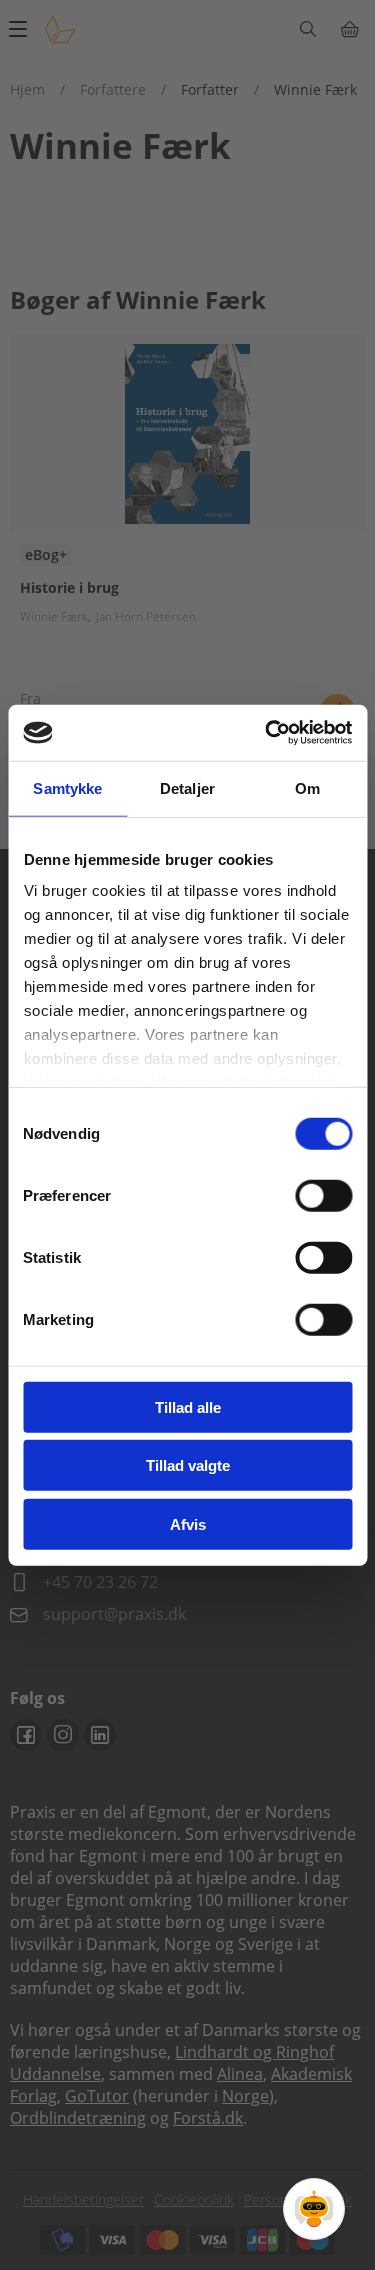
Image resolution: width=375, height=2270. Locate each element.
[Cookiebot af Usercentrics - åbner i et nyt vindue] (267, 733)
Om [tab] (307, 787)
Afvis (188, 1523)
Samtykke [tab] (67, 787)
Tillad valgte (188, 1465)
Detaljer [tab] (187, 787)
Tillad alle (188, 1406)
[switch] (323, 1195)
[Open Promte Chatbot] (314, 2209)
